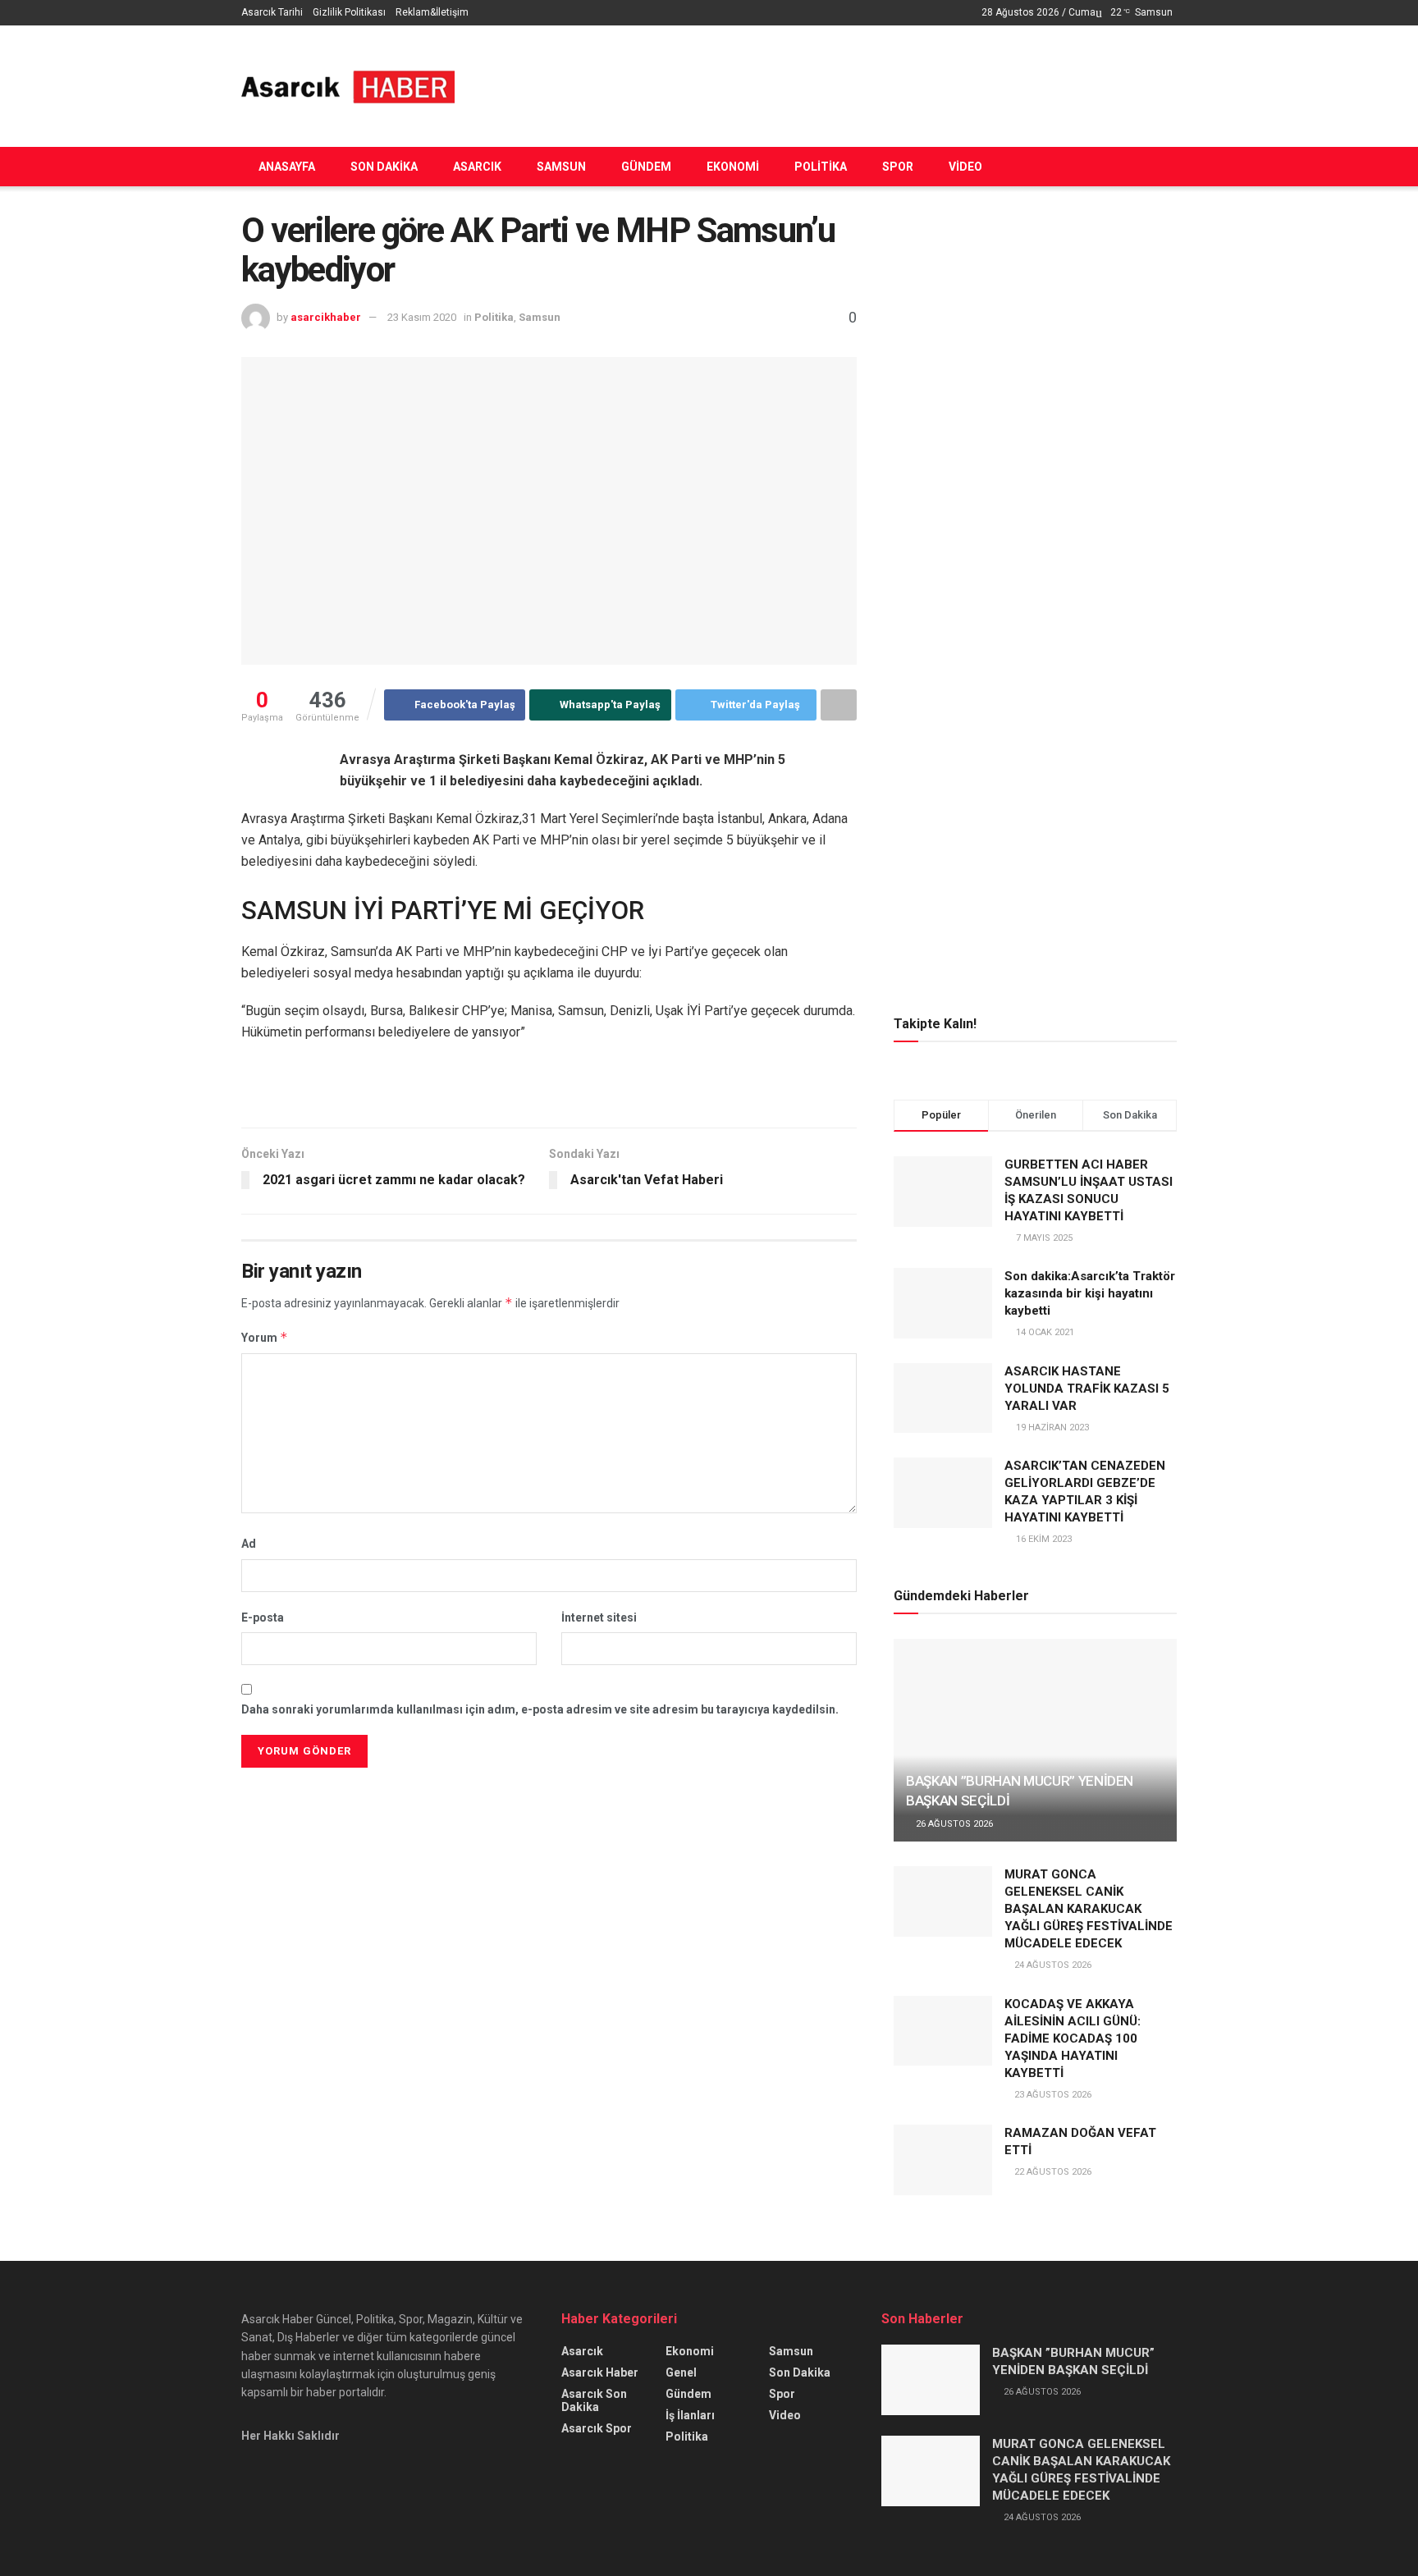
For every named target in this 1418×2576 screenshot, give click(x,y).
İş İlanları (690, 2415)
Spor (898, 167)
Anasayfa (287, 167)
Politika (821, 167)
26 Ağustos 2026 (953, 1824)
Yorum (265, 1337)
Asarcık (477, 167)
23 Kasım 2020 (422, 317)
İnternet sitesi (599, 1617)
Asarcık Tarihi (272, 12)
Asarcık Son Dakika (594, 2400)
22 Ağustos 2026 (1052, 2172)
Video (965, 167)
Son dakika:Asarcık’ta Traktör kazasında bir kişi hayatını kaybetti (1090, 1293)
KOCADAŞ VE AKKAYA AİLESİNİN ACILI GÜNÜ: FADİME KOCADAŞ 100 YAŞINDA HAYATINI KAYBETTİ (1073, 2038)
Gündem (646, 167)
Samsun (561, 167)
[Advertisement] (878, 84)
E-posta (263, 1617)
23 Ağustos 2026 (1052, 2095)
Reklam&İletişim (432, 12)
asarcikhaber (326, 317)
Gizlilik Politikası (349, 12)
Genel (681, 2372)
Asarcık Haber (600, 2372)
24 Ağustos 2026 (1052, 1965)
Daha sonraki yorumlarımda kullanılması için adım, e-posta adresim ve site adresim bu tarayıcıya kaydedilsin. (540, 1709)
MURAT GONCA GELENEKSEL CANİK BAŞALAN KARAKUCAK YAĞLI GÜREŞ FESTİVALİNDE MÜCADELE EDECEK (1089, 1909)
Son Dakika (384, 167)
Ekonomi (733, 167)
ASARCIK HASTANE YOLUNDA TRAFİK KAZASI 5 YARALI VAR (1087, 1389)
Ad (249, 1544)
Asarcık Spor (597, 2428)
